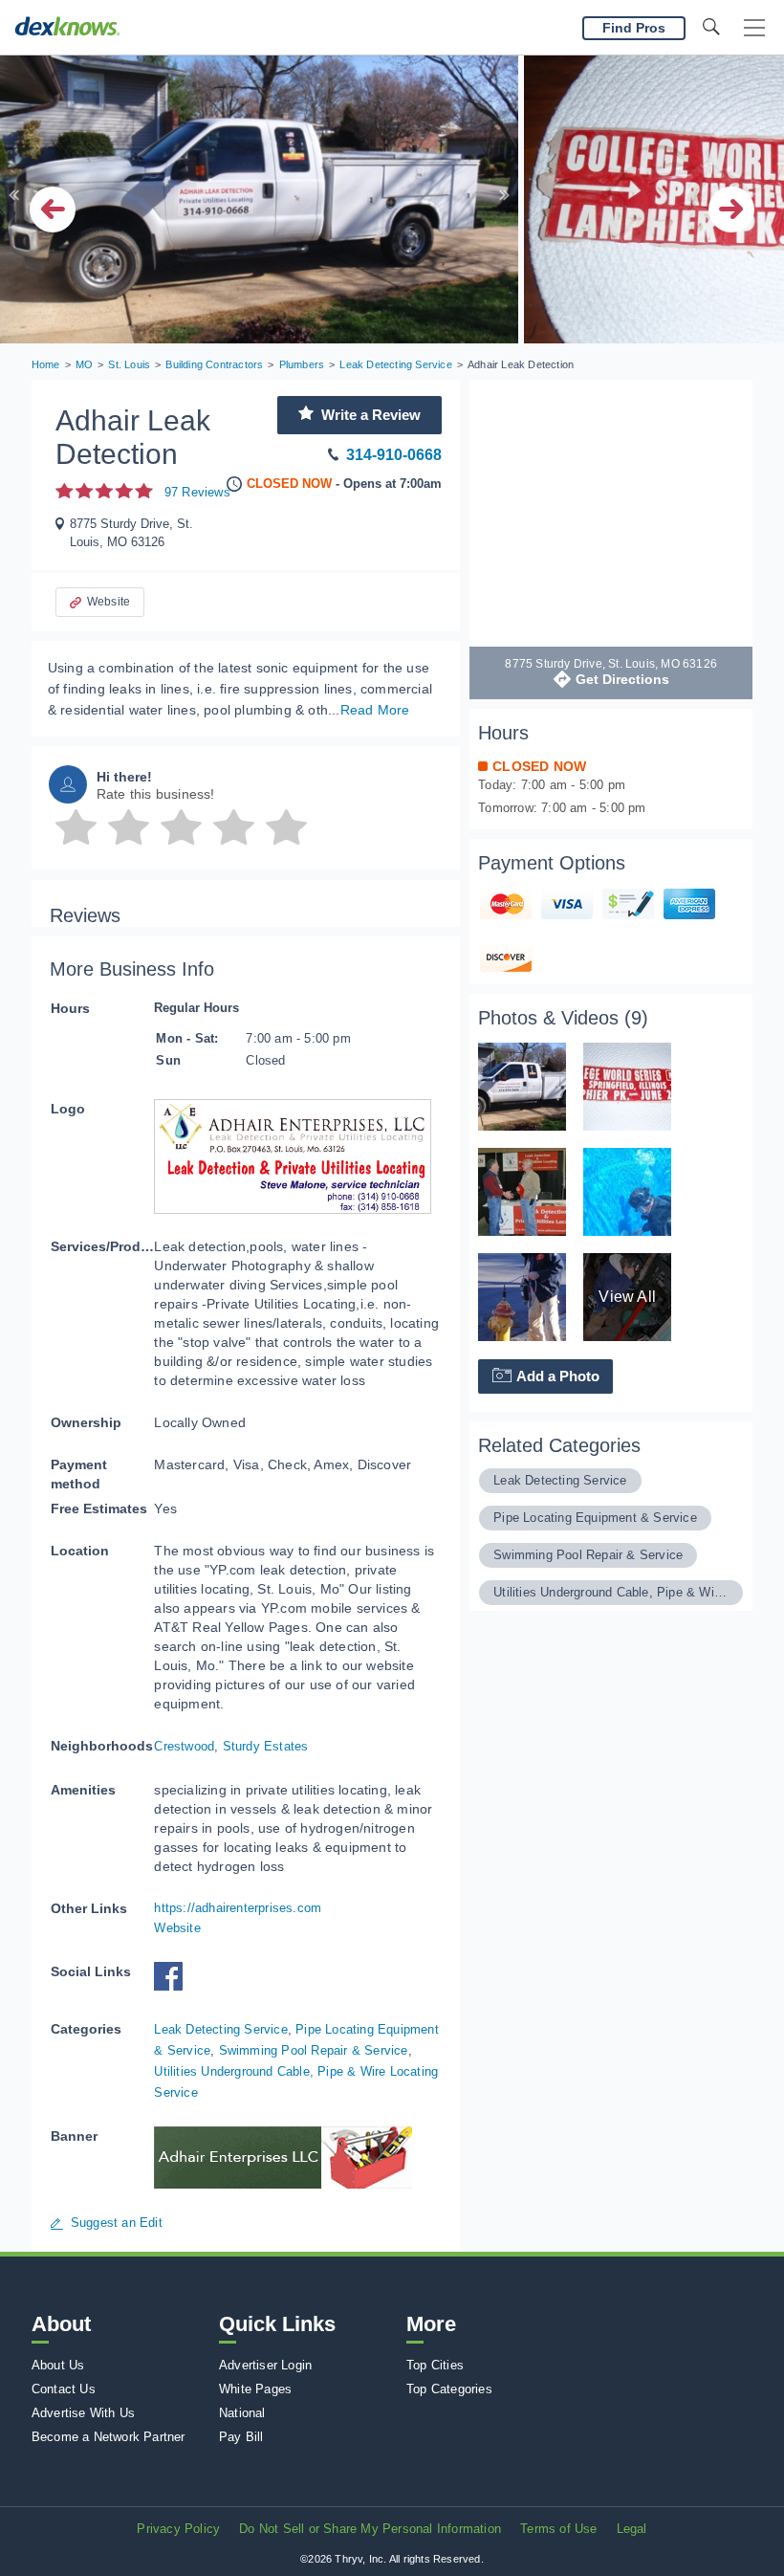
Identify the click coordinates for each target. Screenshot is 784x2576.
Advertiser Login (265, 2365)
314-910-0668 (394, 455)
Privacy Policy (178, 2529)
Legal (632, 2529)
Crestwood (184, 1746)
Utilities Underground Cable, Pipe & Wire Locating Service (611, 1592)
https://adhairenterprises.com (238, 1908)
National (242, 2413)
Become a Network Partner (109, 2437)
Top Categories (449, 2389)
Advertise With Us (83, 2413)
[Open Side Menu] (754, 28)
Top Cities (435, 2365)
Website (109, 602)
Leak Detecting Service (220, 2029)
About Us (58, 2365)
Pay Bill (241, 2437)
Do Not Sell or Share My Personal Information (370, 2529)
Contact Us (64, 2389)
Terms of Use (558, 2529)
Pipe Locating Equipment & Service (595, 1518)
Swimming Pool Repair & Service (314, 2050)
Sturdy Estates (266, 1746)
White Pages (255, 2389)
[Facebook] (173, 1986)
